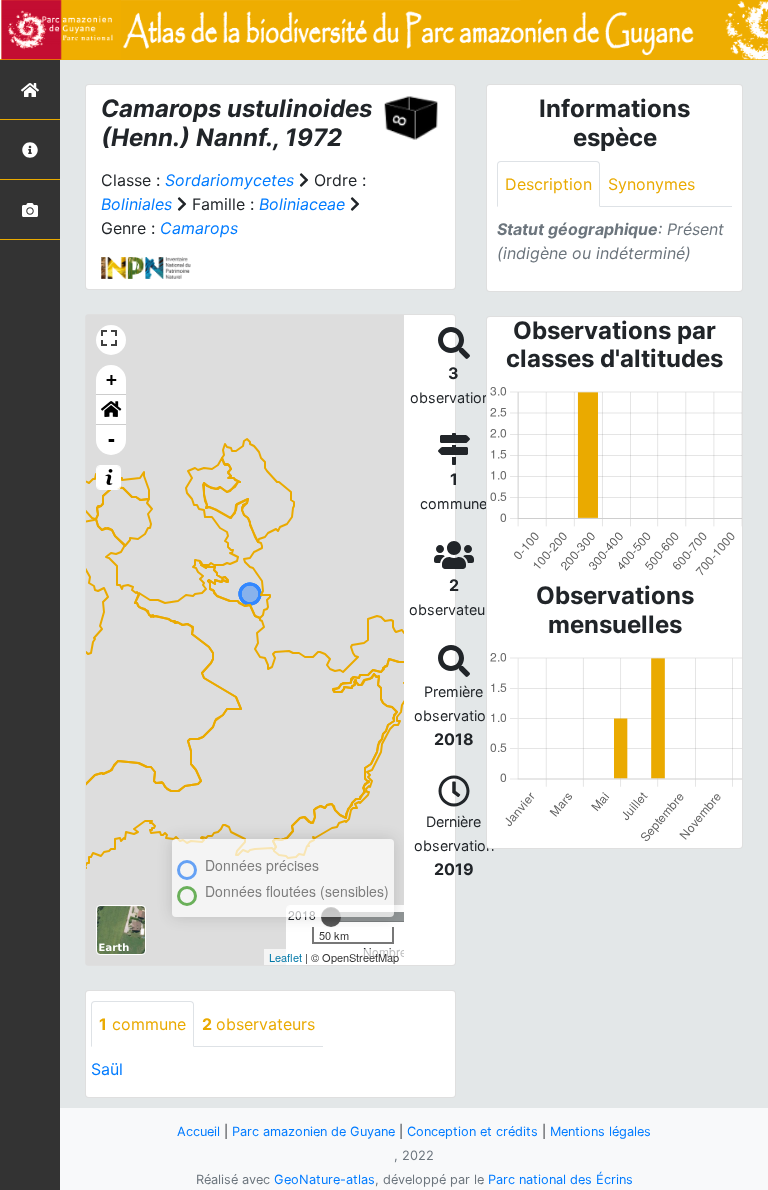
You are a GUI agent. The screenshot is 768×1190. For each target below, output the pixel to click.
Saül (107, 1069)
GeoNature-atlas (324, 1179)
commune (142, 1024)
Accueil (198, 1131)
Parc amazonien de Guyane (313, 1131)
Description (548, 184)
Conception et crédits (472, 1131)
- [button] (111, 439)
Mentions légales (600, 1131)
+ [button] (111, 379)
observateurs (258, 1024)
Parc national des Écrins (560, 1179)
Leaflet (285, 957)
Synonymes (651, 184)
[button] (111, 410)
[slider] (331, 917)
